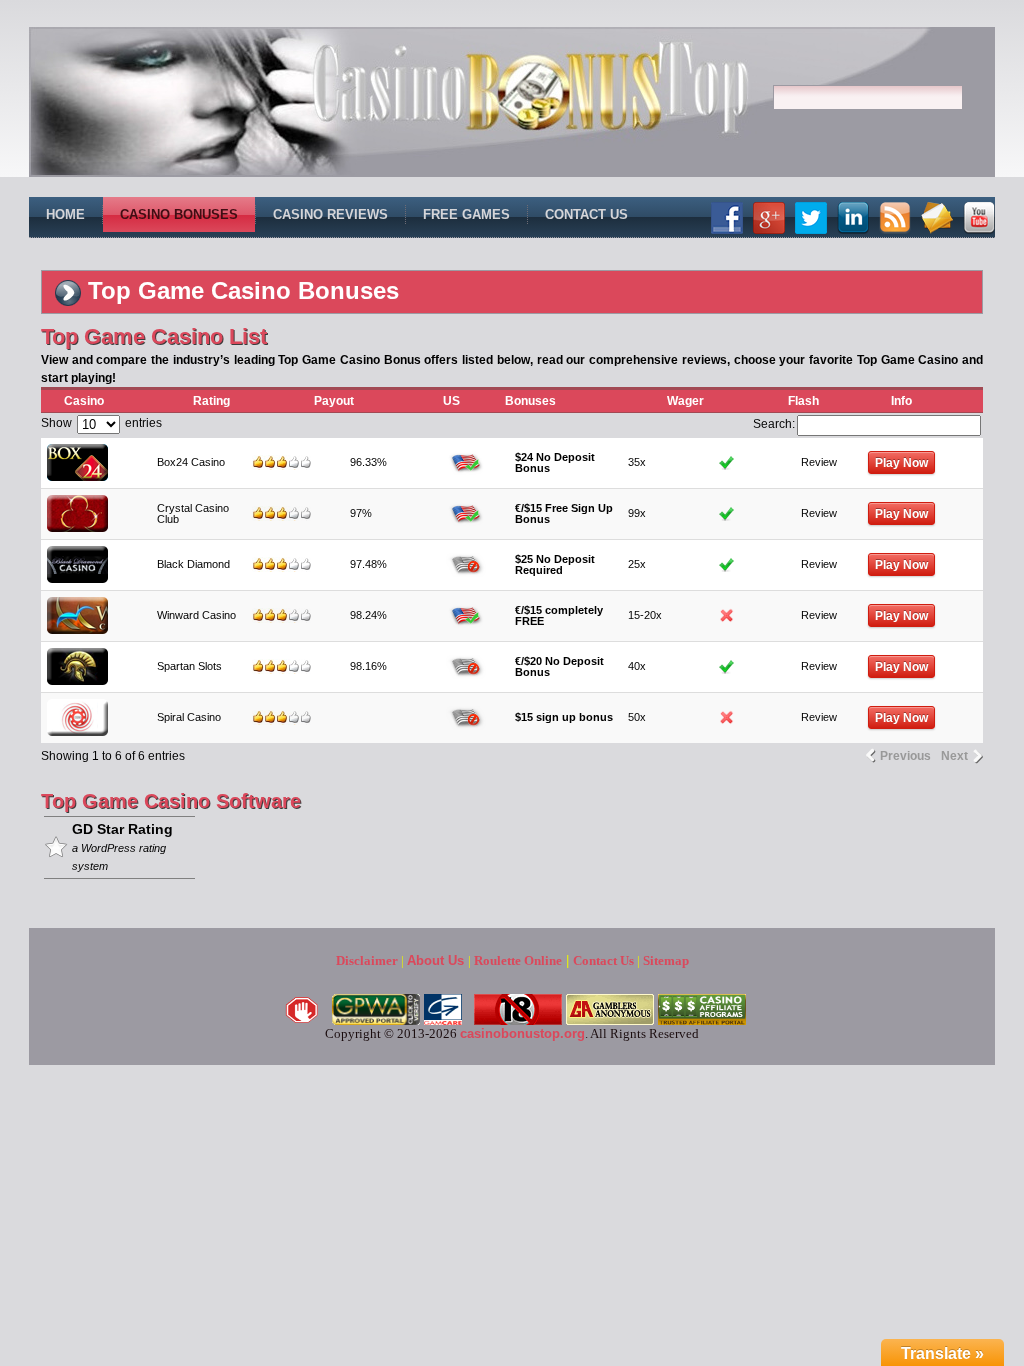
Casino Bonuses (179, 214)
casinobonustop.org (522, 1033)
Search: (774, 424)
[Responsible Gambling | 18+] (518, 1020)
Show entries (101, 423)
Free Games (466, 214)
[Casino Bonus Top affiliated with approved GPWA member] (376, 1020)
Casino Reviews (330, 214)
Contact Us (586, 214)
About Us (435, 960)
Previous (905, 756)
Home (65, 214)
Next (954, 756)
